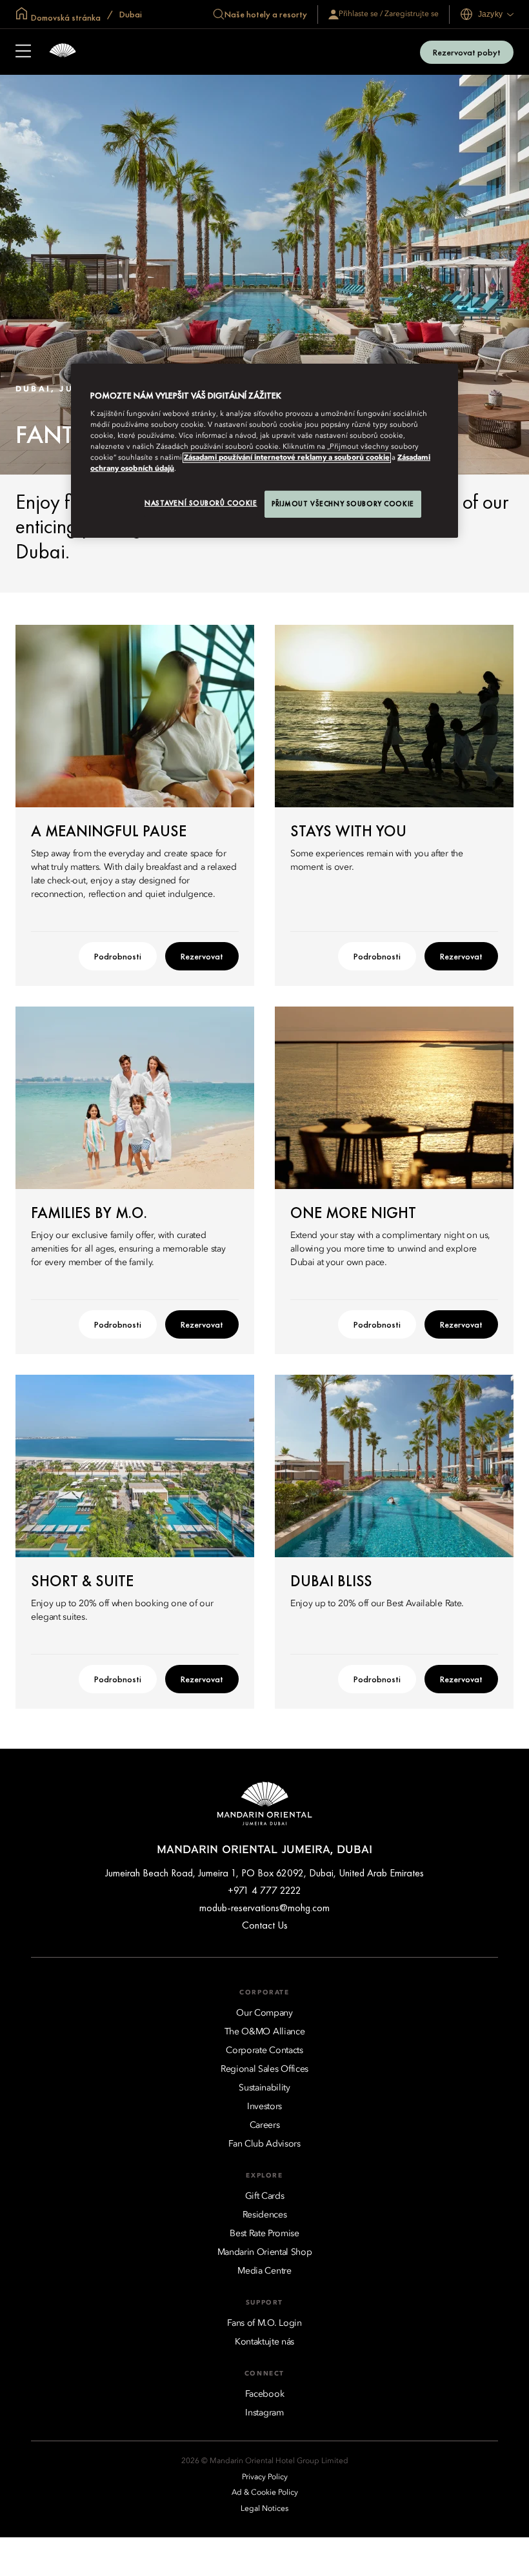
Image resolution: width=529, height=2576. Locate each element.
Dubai (130, 14)
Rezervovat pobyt (467, 52)
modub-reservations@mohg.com (264, 1908)
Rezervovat (202, 956)
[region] (264, 451)
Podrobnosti (118, 956)
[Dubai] (63, 52)
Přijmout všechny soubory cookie (343, 504)
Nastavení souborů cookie (201, 503)
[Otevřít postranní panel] (23, 52)
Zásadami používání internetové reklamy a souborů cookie (287, 458)
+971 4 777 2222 (264, 1890)
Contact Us (265, 1925)
